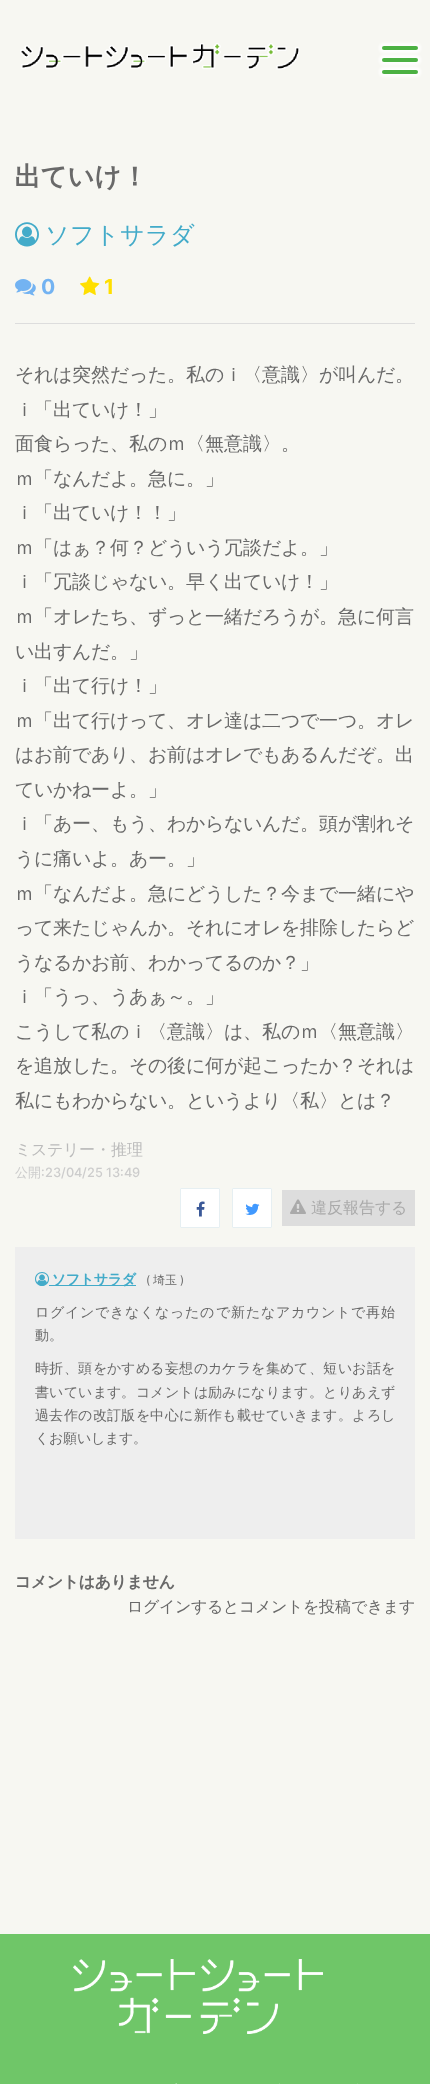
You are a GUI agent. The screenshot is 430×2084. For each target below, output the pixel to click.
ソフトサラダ (117, 234)
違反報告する (356, 1207)
